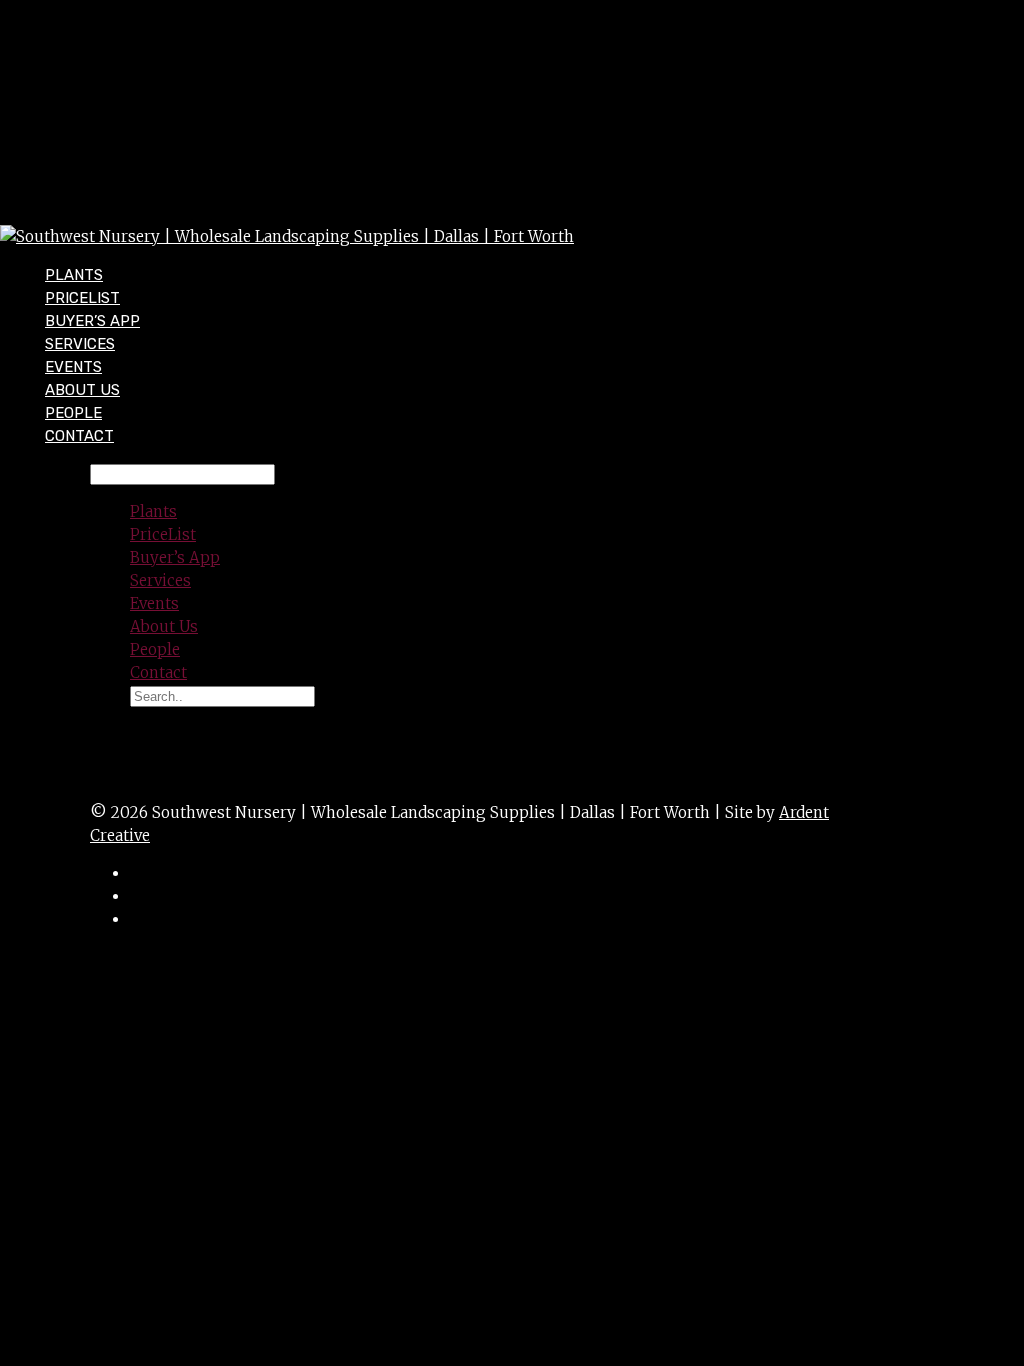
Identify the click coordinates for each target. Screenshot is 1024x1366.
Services (160, 580)
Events (154, 603)
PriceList (163, 534)
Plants (153, 511)
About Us (164, 626)
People (155, 649)
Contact (79, 436)
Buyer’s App (175, 557)
